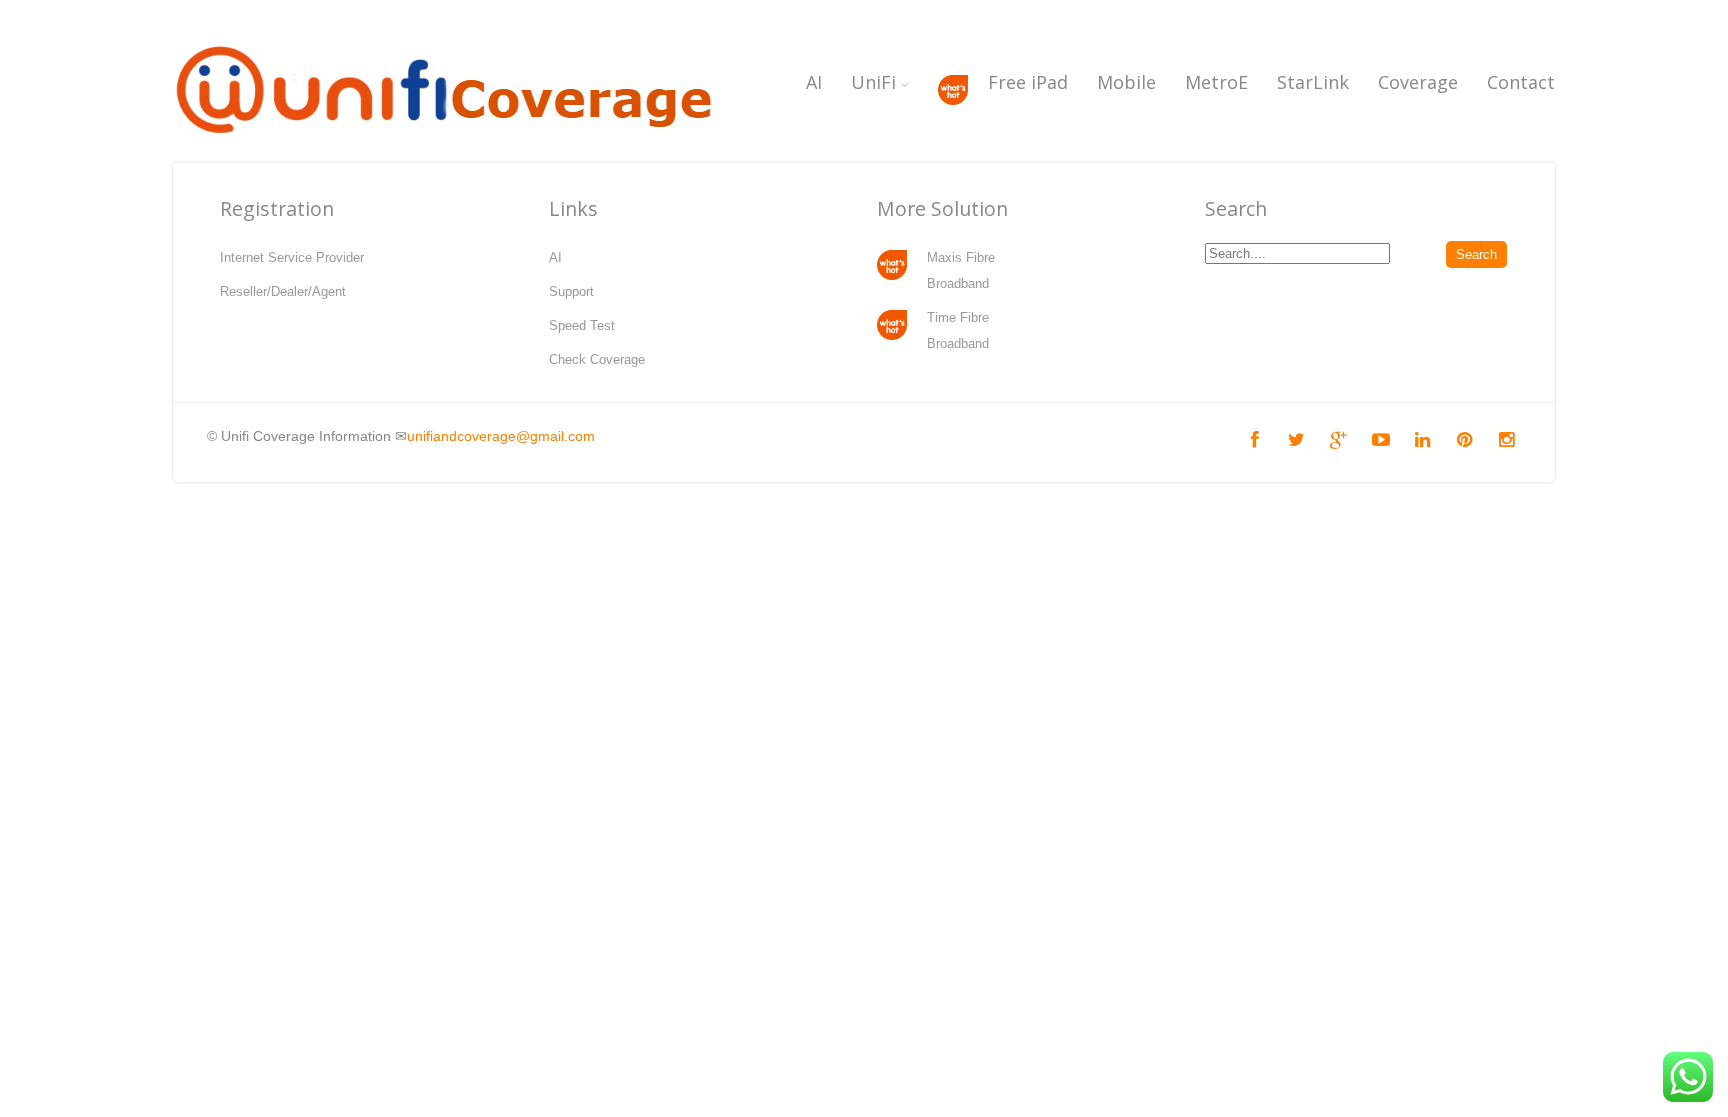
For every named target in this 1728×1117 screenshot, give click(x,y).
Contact (1521, 82)
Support (571, 291)
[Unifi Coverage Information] (448, 145)
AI (814, 82)
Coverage (1418, 82)
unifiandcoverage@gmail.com (501, 436)
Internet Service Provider (292, 257)
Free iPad (1028, 82)
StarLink (1313, 82)
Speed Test (582, 325)
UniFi (873, 82)
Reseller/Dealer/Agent (283, 291)
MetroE (1216, 82)
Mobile (1126, 82)
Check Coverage (597, 359)
